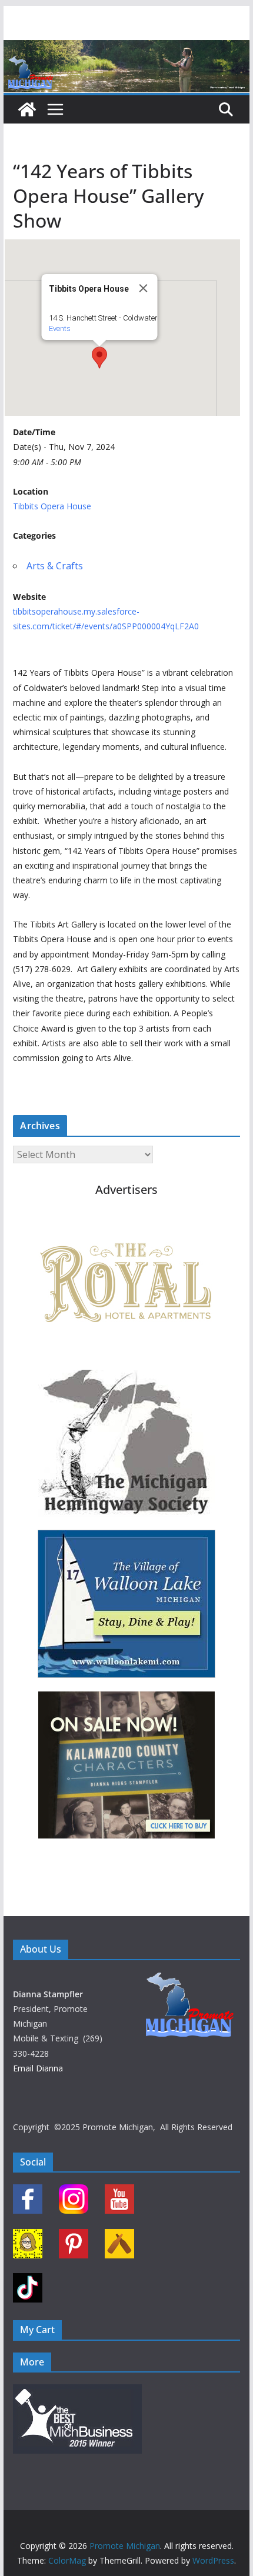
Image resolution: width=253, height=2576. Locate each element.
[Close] (143, 288)
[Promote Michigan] (126, 48)
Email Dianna (38, 2068)
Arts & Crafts (55, 566)
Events (59, 328)
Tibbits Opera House (52, 506)
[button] (99, 358)
